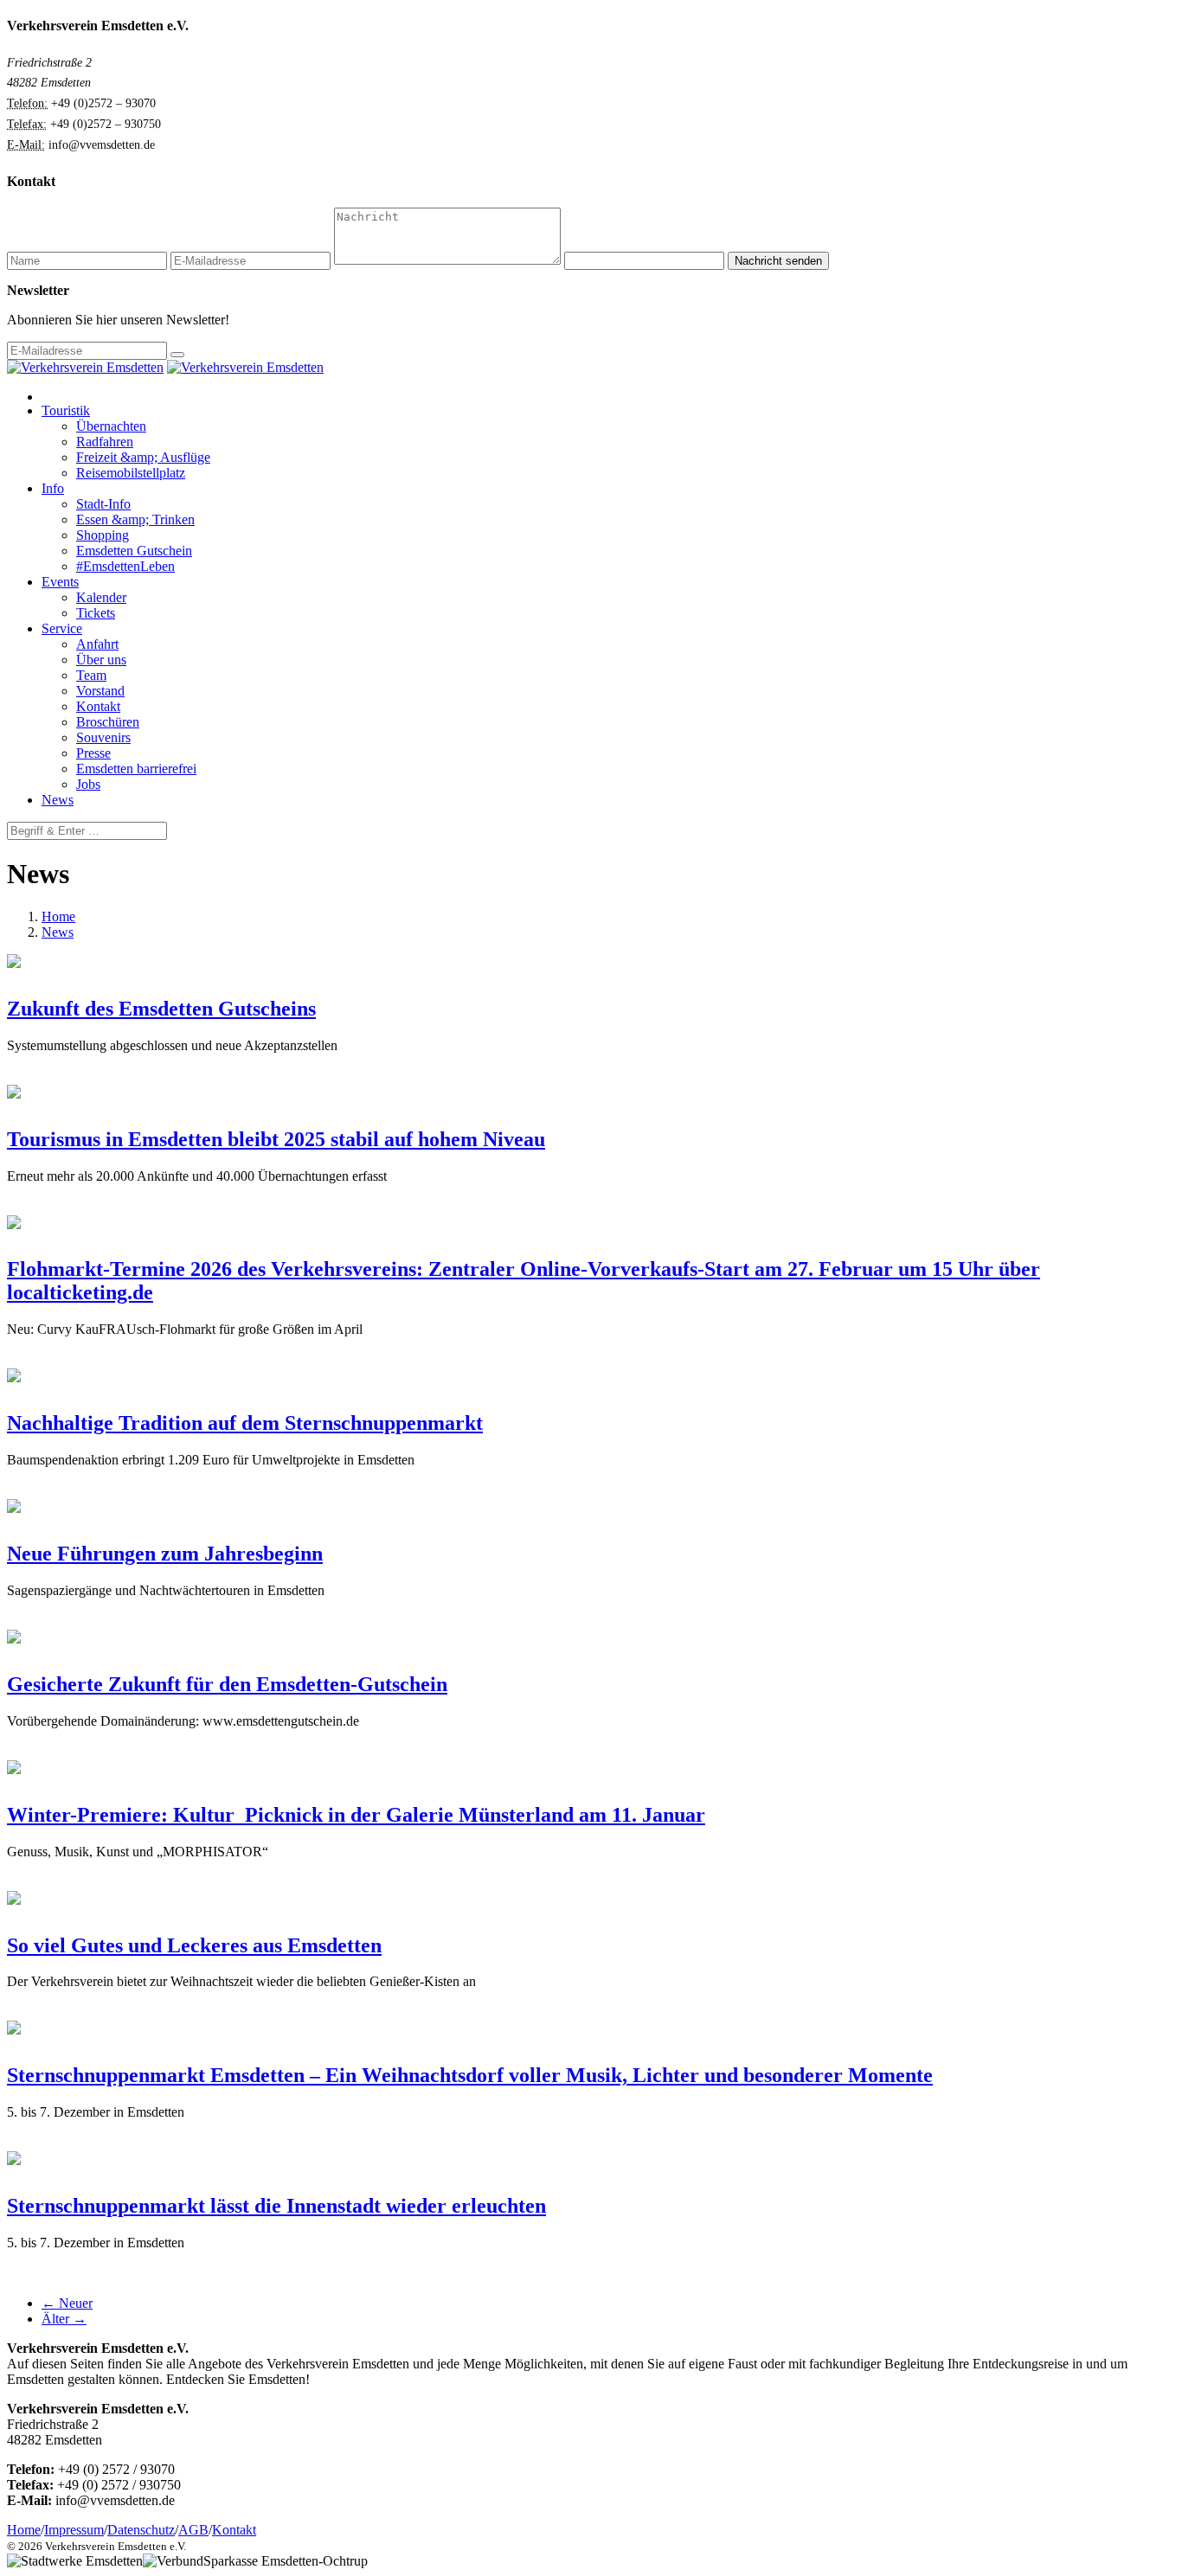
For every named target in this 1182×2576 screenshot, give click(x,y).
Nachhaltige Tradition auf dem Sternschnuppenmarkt (245, 1423)
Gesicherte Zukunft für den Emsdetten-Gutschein (227, 1684)
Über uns (101, 660)
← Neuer (67, 2303)
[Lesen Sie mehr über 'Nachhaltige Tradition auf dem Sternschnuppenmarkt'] (14, 1378)
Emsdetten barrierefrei (136, 769)
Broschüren (108, 722)
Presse (93, 753)
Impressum (74, 2530)
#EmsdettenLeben (125, 566)
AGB (193, 2530)
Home (58, 916)
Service (62, 628)
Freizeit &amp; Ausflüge (143, 457)
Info (53, 488)
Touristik (66, 410)
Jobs (88, 784)
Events (60, 582)
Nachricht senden (778, 261)
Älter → (64, 2319)
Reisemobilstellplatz (131, 473)
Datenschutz (141, 2530)
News (58, 800)
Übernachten (111, 426)
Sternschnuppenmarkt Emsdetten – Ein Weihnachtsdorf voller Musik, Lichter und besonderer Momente (470, 2075)
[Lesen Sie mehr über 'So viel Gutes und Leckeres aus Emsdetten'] (14, 1900)
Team (91, 675)
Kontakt (98, 706)
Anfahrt (97, 644)
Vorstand (100, 691)
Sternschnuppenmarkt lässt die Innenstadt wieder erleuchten (276, 2206)
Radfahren (105, 442)
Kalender (101, 597)
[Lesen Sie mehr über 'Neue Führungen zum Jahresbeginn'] (14, 1508)
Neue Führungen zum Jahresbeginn (165, 1554)
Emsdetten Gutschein (134, 551)
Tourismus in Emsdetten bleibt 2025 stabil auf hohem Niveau (276, 1139)
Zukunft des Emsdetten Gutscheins (161, 1009)
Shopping (103, 535)
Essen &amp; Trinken (135, 519)
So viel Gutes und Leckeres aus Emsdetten (194, 1945)
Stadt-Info (103, 504)
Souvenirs (103, 737)
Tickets (96, 613)
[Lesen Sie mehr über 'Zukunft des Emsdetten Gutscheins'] (14, 963)
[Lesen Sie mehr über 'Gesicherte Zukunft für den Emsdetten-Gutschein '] (14, 1639)
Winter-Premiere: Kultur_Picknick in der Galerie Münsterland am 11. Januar (356, 1815)
